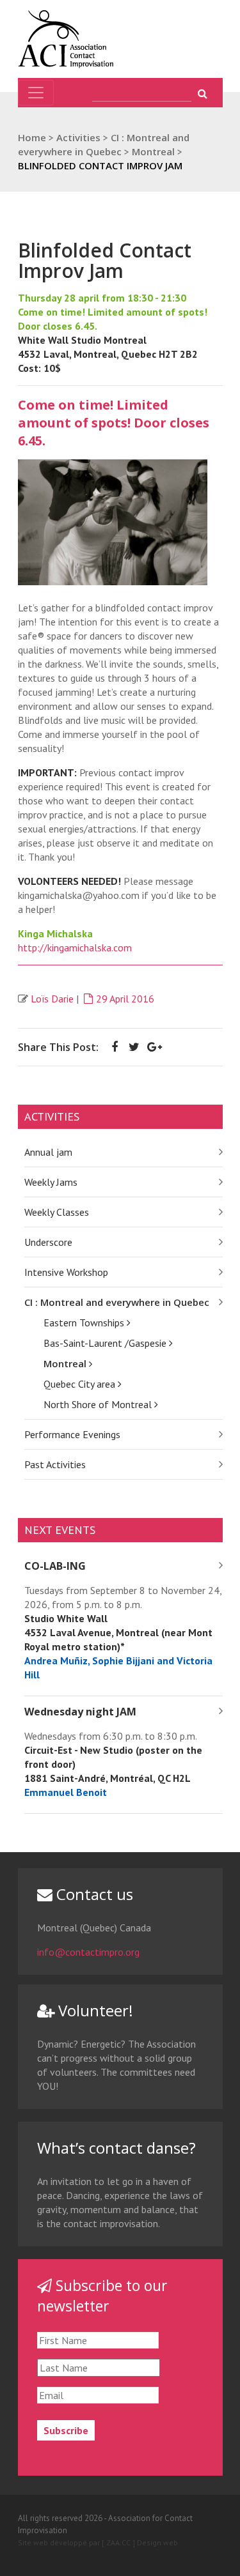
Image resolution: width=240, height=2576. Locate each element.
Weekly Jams (51, 1182)
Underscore (48, 1242)
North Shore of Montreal (99, 1404)
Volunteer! (94, 2010)
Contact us (93, 1894)
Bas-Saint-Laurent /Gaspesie (106, 1343)
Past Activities (55, 1464)
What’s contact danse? (116, 2148)
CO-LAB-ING (55, 1566)
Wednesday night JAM (80, 1712)
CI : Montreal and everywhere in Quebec (117, 1302)
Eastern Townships (85, 1322)
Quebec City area (81, 1384)
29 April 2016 (125, 999)
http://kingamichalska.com (75, 947)
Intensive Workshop (66, 1272)
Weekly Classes (57, 1212)
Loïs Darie (52, 999)
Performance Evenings (72, 1434)
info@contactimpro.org (88, 1952)
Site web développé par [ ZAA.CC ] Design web (98, 2542)
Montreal (66, 1363)
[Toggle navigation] (36, 93)
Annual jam (48, 1152)
